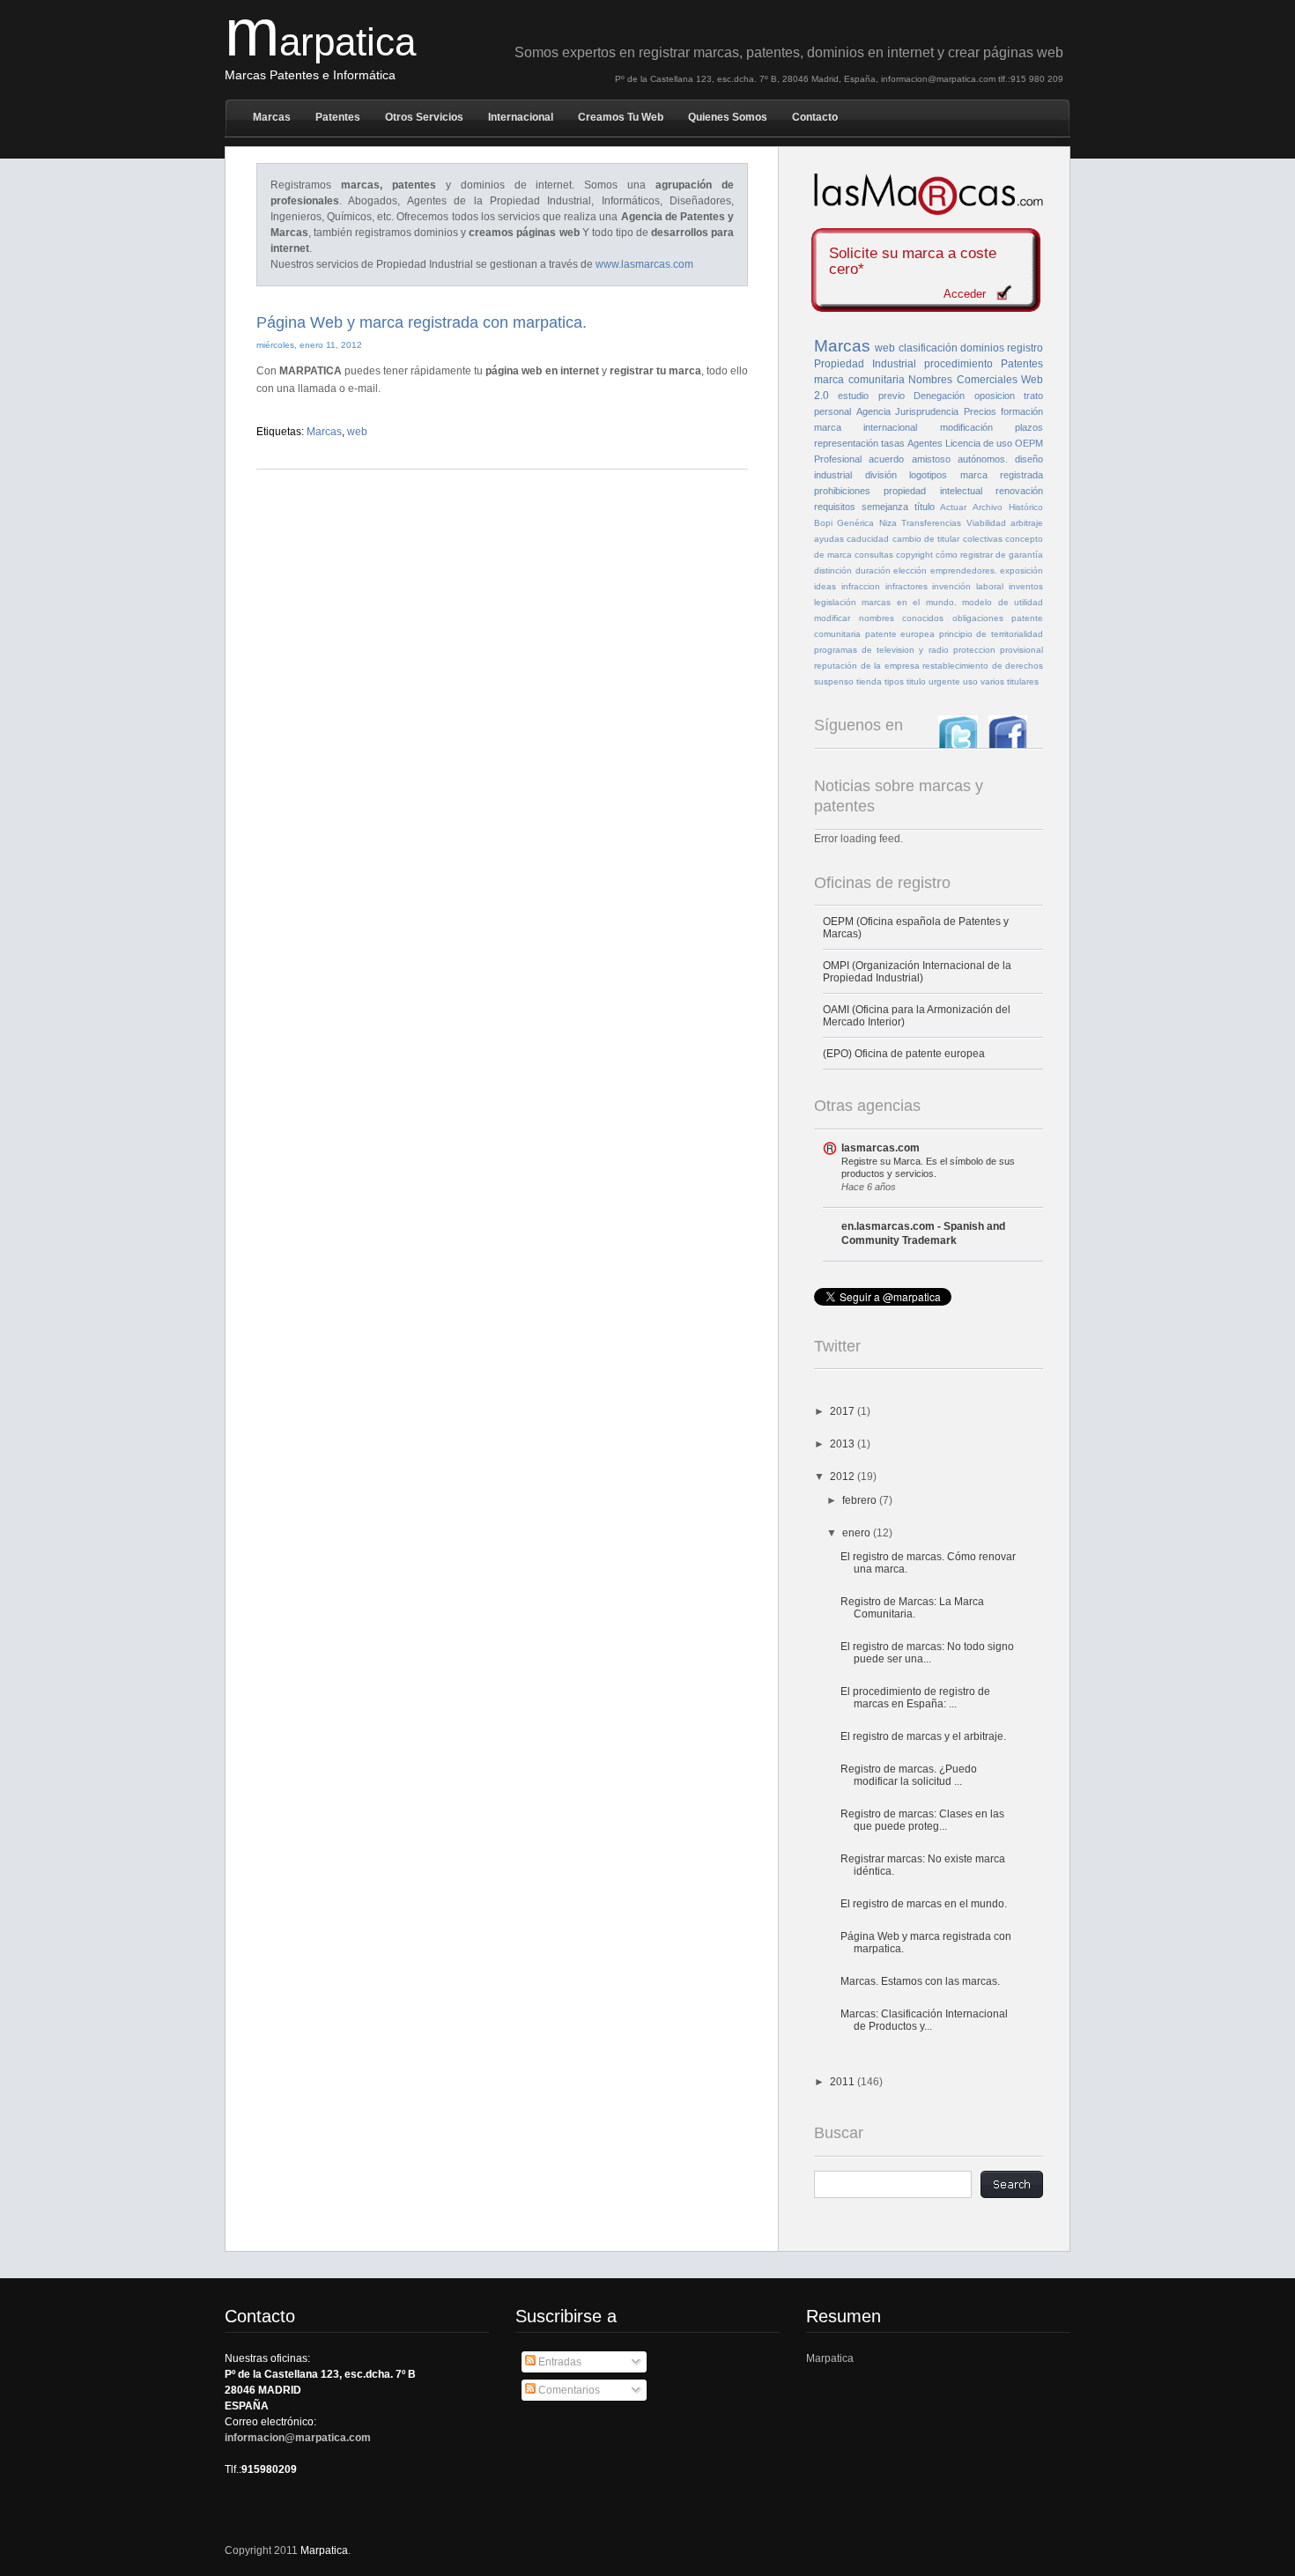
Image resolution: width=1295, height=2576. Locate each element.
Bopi (823, 523)
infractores (906, 586)
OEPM (1029, 443)
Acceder (965, 294)
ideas (825, 586)
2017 (844, 1411)
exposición (1021, 570)
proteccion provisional (998, 650)
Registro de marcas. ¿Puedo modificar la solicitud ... (909, 1775)
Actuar (953, 507)
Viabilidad (986, 523)
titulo (916, 681)
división (881, 475)
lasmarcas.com (881, 1148)
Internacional (521, 117)
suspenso (834, 681)
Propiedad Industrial (865, 364)
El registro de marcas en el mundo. (924, 1904)
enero (858, 1533)
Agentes (925, 443)
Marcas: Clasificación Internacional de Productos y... (924, 2020)
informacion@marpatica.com (298, 2438)
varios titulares (1010, 681)
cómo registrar (964, 555)
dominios (982, 348)
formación (1022, 411)
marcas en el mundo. (909, 602)
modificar (832, 618)
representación (846, 443)
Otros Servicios (424, 117)
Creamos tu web (621, 117)
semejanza (885, 507)
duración (873, 570)
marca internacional (866, 427)
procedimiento (958, 364)
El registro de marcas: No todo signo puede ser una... (927, 1653)
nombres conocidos (902, 618)
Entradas (559, 2362)
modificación (966, 427)
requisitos (835, 507)
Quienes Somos (728, 117)
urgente (944, 681)
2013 (844, 1444)
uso (970, 681)
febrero (861, 1500)
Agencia (873, 411)
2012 (844, 1477)
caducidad (868, 539)
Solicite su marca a (913, 262)
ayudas (829, 539)
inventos (1026, 586)
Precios (980, 411)
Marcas (272, 117)
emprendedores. (964, 570)
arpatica (320, 42)
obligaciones (978, 618)
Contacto (815, 117)
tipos (894, 681)
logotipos (928, 475)
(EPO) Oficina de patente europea (904, 1054)
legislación (835, 602)
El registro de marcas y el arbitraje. (923, 1736)
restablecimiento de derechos (983, 666)
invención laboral (968, 586)
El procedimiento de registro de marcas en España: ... (915, 1698)
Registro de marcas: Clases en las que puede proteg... (922, 1820)
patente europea (900, 634)
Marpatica (830, 2358)
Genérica (855, 523)
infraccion (861, 586)
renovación (1019, 491)
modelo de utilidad (1003, 602)
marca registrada (1002, 475)
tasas (893, 443)
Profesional (838, 459)
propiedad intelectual (932, 491)
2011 (844, 2082)
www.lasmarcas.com (644, 264)
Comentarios (568, 2390)
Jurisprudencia (927, 411)
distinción (833, 570)
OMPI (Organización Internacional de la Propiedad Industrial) (917, 972)
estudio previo (871, 396)
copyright (914, 555)
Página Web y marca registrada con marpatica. (422, 322)
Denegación (939, 396)
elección (910, 570)
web (357, 432)
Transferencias (931, 523)
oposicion (995, 396)
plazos (1029, 427)
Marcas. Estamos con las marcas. (920, 1981)
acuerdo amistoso (909, 459)
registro (1025, 348)
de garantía (1019, 555)
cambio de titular (926, 539)
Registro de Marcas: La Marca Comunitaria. (912, 1608)
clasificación (928, 348)
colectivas (983, 539)
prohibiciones (842, 491)
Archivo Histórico (1008, 507)
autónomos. (983, 459)
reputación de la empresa (867, 666)
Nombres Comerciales (963, 380)
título (925, 507)
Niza (888, 523)
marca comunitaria (859, 380)
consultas (874, 555)
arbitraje (1027, 523)
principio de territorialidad (991, 634)
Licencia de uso (979, 443)
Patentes (338, 117)
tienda (869, 681)
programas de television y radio (881, 650)
